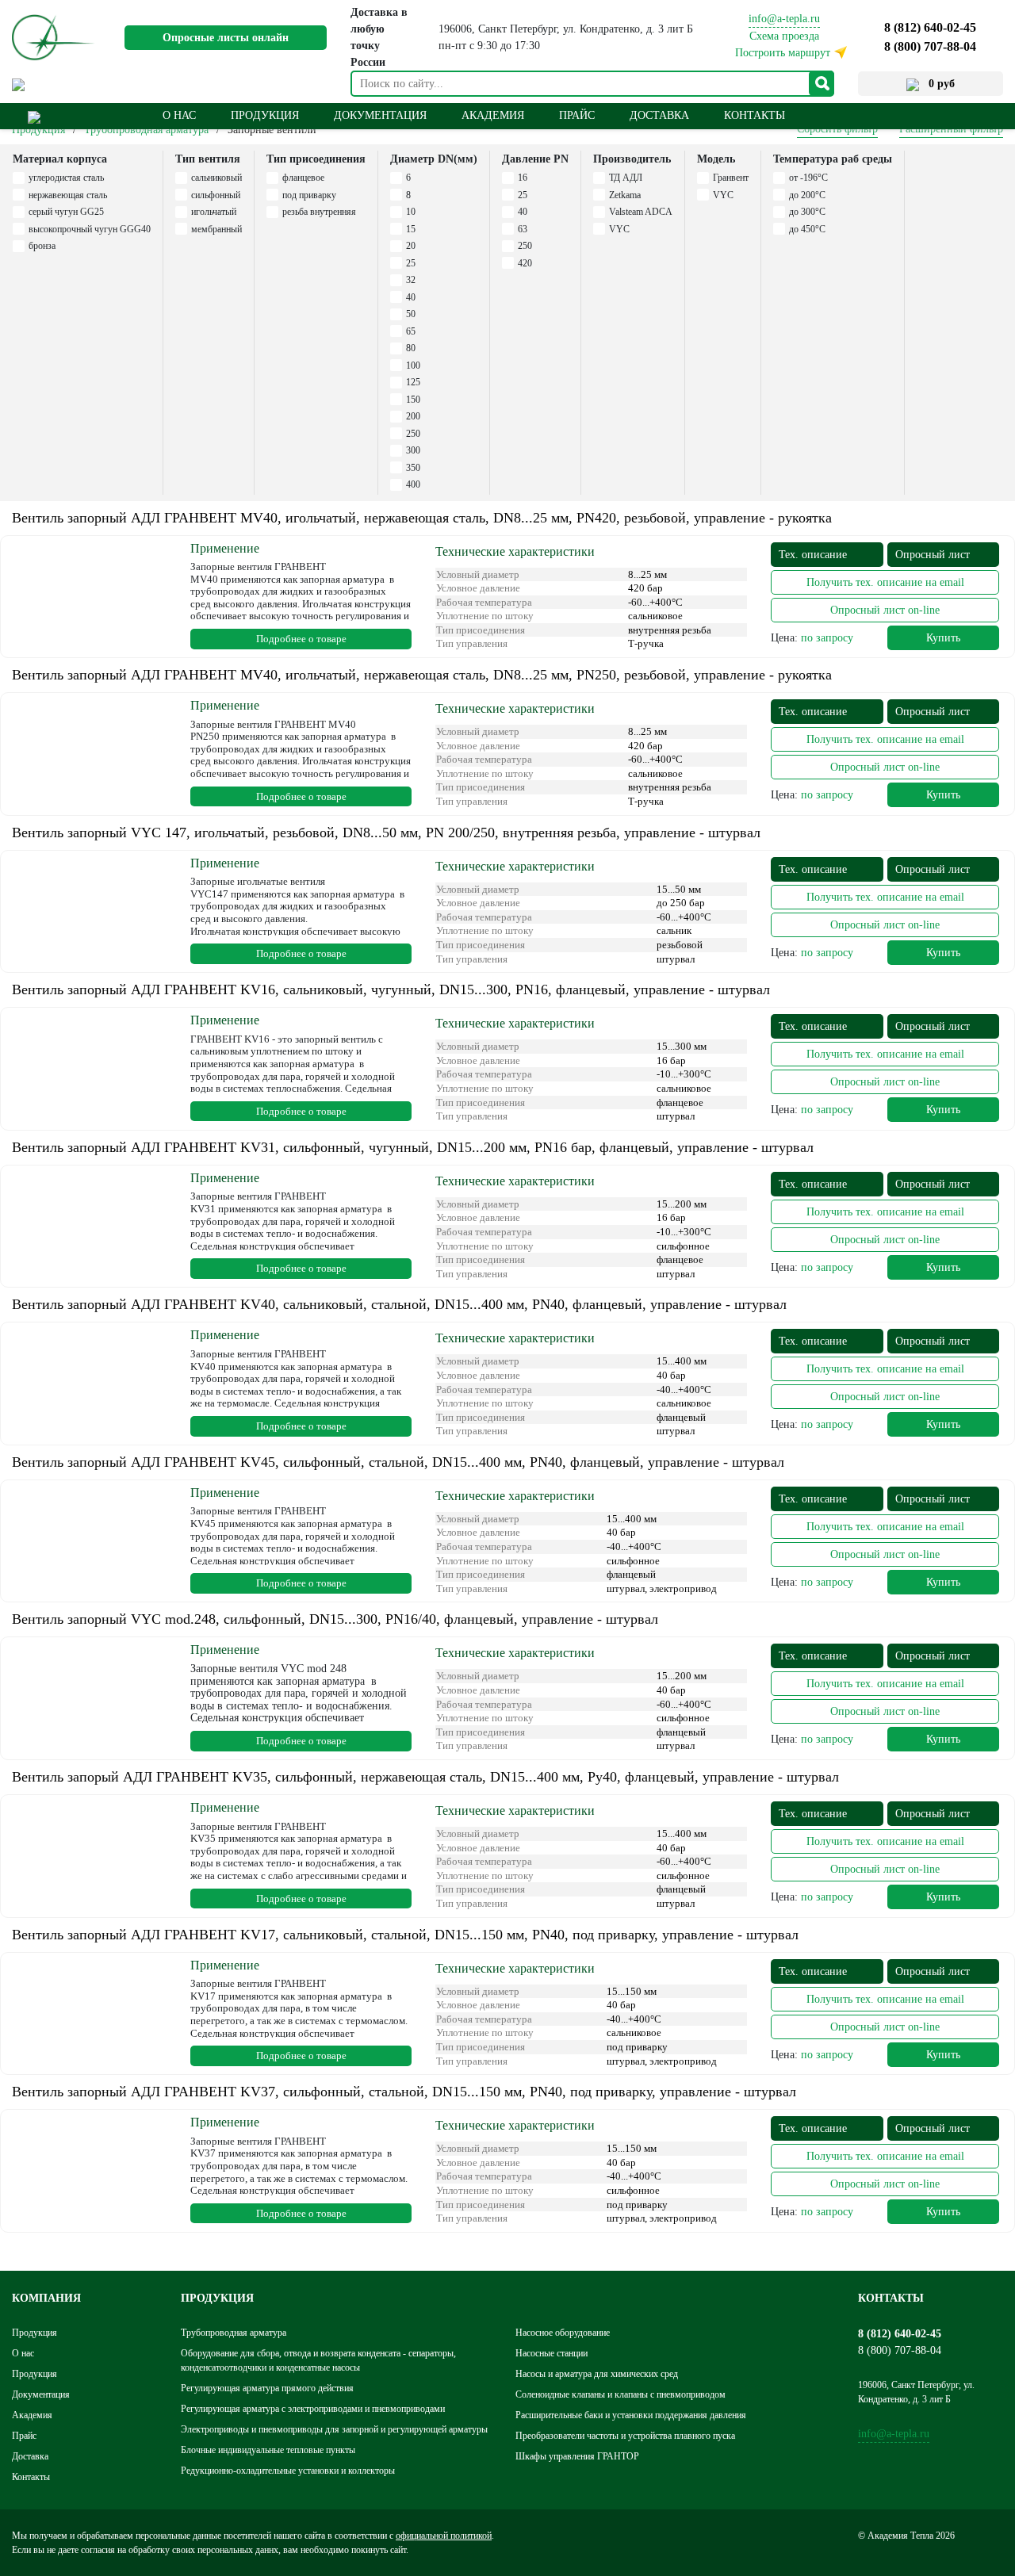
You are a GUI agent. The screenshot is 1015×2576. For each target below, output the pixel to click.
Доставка (659, 115)
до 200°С (807, 195)
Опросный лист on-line (885, 610)
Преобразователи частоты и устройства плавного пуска (625, 2436)
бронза (42, 246)
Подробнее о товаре (301, 639)
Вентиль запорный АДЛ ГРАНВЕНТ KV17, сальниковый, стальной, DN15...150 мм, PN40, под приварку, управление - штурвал (405, 1935)
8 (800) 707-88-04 (930, 46)
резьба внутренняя (319, 212)
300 (413, 450)
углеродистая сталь (66, 178)
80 (411, 348)
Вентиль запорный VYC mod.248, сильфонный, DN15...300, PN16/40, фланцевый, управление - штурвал (335, 1619)
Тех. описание (813, 555)
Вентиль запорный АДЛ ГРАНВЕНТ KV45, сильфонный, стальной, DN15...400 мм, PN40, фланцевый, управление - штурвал (398, 1462)
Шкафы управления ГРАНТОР (577, 2456)
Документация (380, 115)
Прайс (577, 115)
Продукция (38, 130)
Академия (493, 115)
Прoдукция (265, 115)
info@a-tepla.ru (784, 19)
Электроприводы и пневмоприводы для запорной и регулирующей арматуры (334, 2429)
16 (523, 178)
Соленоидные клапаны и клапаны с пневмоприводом (620, 2394)
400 (413, 484)
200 (413, 416)
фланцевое (303, 178)
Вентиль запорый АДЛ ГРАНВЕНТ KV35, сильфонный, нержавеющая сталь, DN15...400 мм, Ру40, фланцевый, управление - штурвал (425, 1777)
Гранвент (731, 178)
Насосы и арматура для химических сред (597, 2374)
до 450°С (807, 229)
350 (413, 468)
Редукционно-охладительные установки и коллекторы (288, 2471)
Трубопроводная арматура (146, 130)
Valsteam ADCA (641, 212)
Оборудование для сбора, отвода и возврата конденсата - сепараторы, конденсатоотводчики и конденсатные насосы (318, 2360)
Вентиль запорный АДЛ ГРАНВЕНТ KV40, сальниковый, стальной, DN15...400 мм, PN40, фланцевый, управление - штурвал (399, 1304)
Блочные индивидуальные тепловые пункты (268, 2450)
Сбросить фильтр (837, 129)
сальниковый (216, 178)
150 (413, 400)
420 (525, 263)
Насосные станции (552, 2353)
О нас (179, 115)
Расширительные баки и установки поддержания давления (631, 2415)
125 (413, 382)
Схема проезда (784, 36)
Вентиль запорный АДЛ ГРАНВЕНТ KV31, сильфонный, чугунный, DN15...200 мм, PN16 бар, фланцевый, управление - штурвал (413, 1147)
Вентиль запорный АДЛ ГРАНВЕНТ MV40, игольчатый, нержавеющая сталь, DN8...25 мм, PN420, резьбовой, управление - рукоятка (422, 518)
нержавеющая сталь (68, 195)
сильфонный (216, 195)
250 (413, 434)
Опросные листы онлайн (226, 38)
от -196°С (808, 178)
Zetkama (625, 195)
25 (411, 263)
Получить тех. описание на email (885, 582)
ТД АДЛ (626, 178)
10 (411, 212)
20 (411, 246)
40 (411, 297)
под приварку (309, 195)
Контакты (755, 115)
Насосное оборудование (563, 2333)
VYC (619, 229)
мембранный (216, 229)
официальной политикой (444, 2536)
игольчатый (214, 212)
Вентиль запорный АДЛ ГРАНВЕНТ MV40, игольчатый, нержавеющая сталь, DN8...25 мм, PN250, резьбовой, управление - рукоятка (422, 675)
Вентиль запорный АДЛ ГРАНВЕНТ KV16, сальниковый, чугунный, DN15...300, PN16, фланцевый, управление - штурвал (391, 989)
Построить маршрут (783, 53)
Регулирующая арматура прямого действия (267, 2388)
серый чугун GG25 (66, 212)
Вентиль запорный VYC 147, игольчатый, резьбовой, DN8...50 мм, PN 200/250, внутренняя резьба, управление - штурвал (386, 833)
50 (411, 314)
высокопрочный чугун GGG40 (90, 229)
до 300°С (807, 212)
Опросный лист (933, 555)
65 (411, 331)
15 (411, 229)
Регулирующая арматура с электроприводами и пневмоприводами (313, 2409)
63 (523, 229)
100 (413, 366)
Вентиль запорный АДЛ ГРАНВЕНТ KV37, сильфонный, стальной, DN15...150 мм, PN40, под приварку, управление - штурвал (404, 2092)
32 (411, 280)
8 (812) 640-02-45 (930, 27)
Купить (943, 638)
